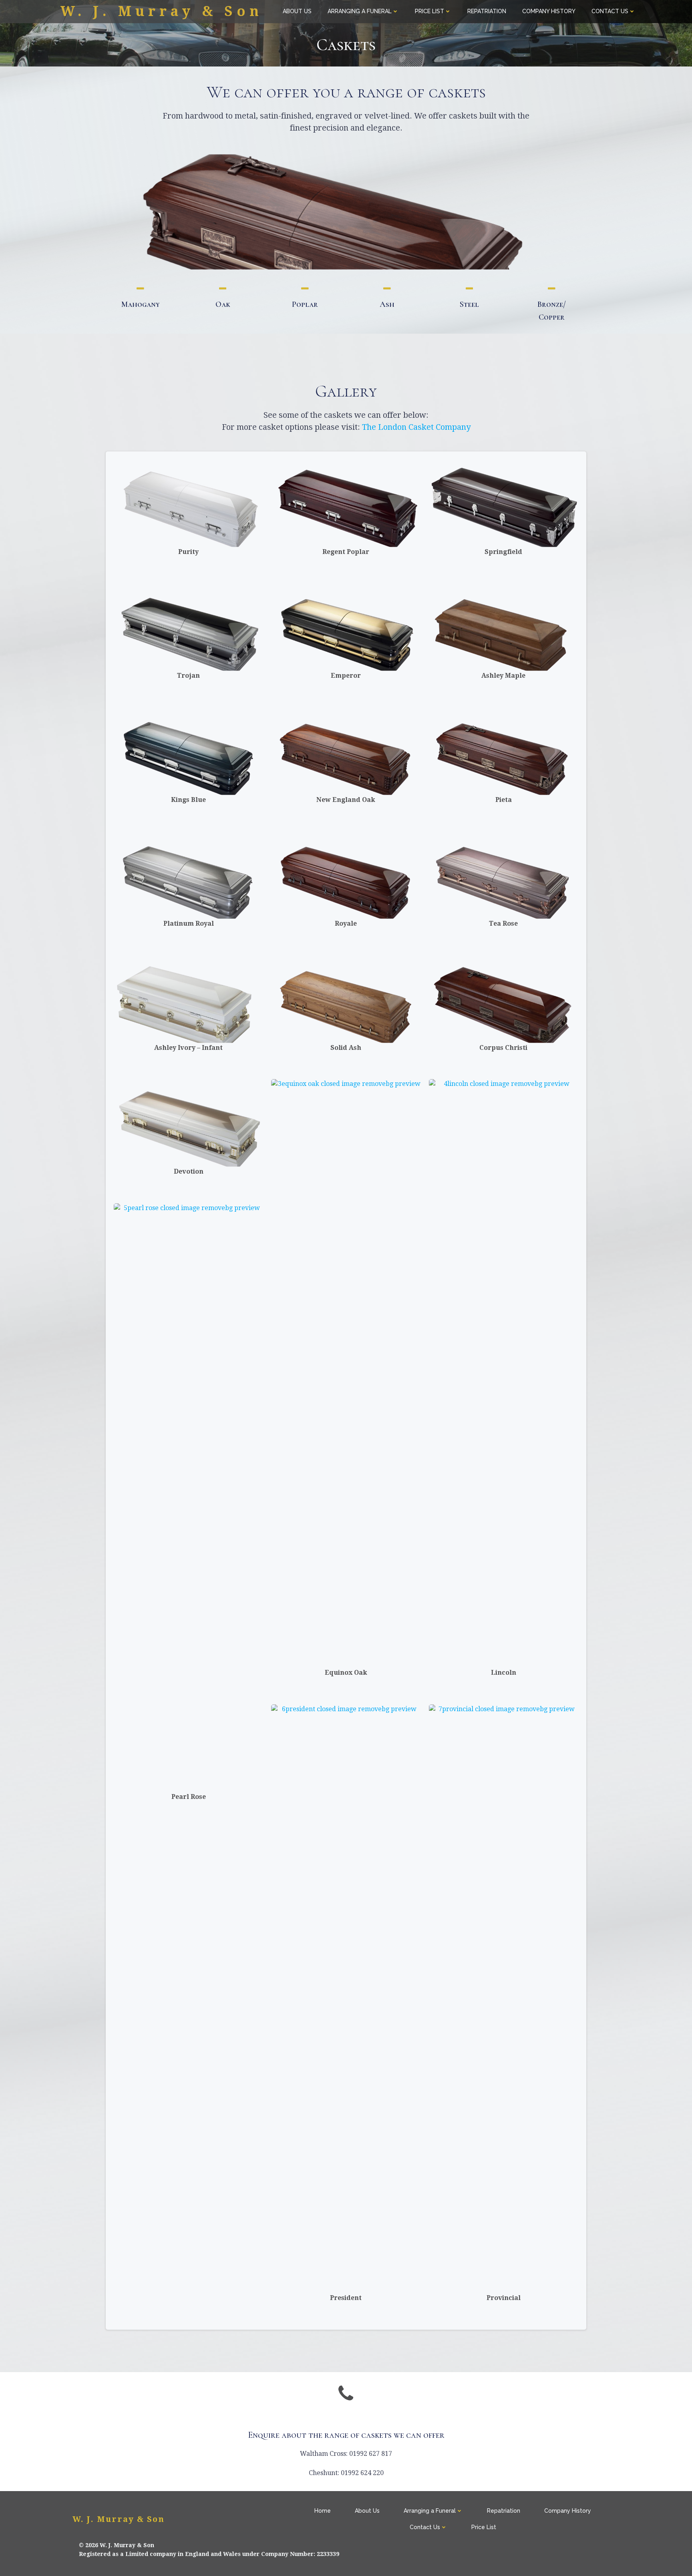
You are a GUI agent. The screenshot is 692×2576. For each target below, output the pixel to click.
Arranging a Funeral (360, 11)
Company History (549, 11)
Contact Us (610, 11)
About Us (297, 11)
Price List (429, 11)
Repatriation (487, 11)
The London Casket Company (416, 427)
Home (323, 2511)
